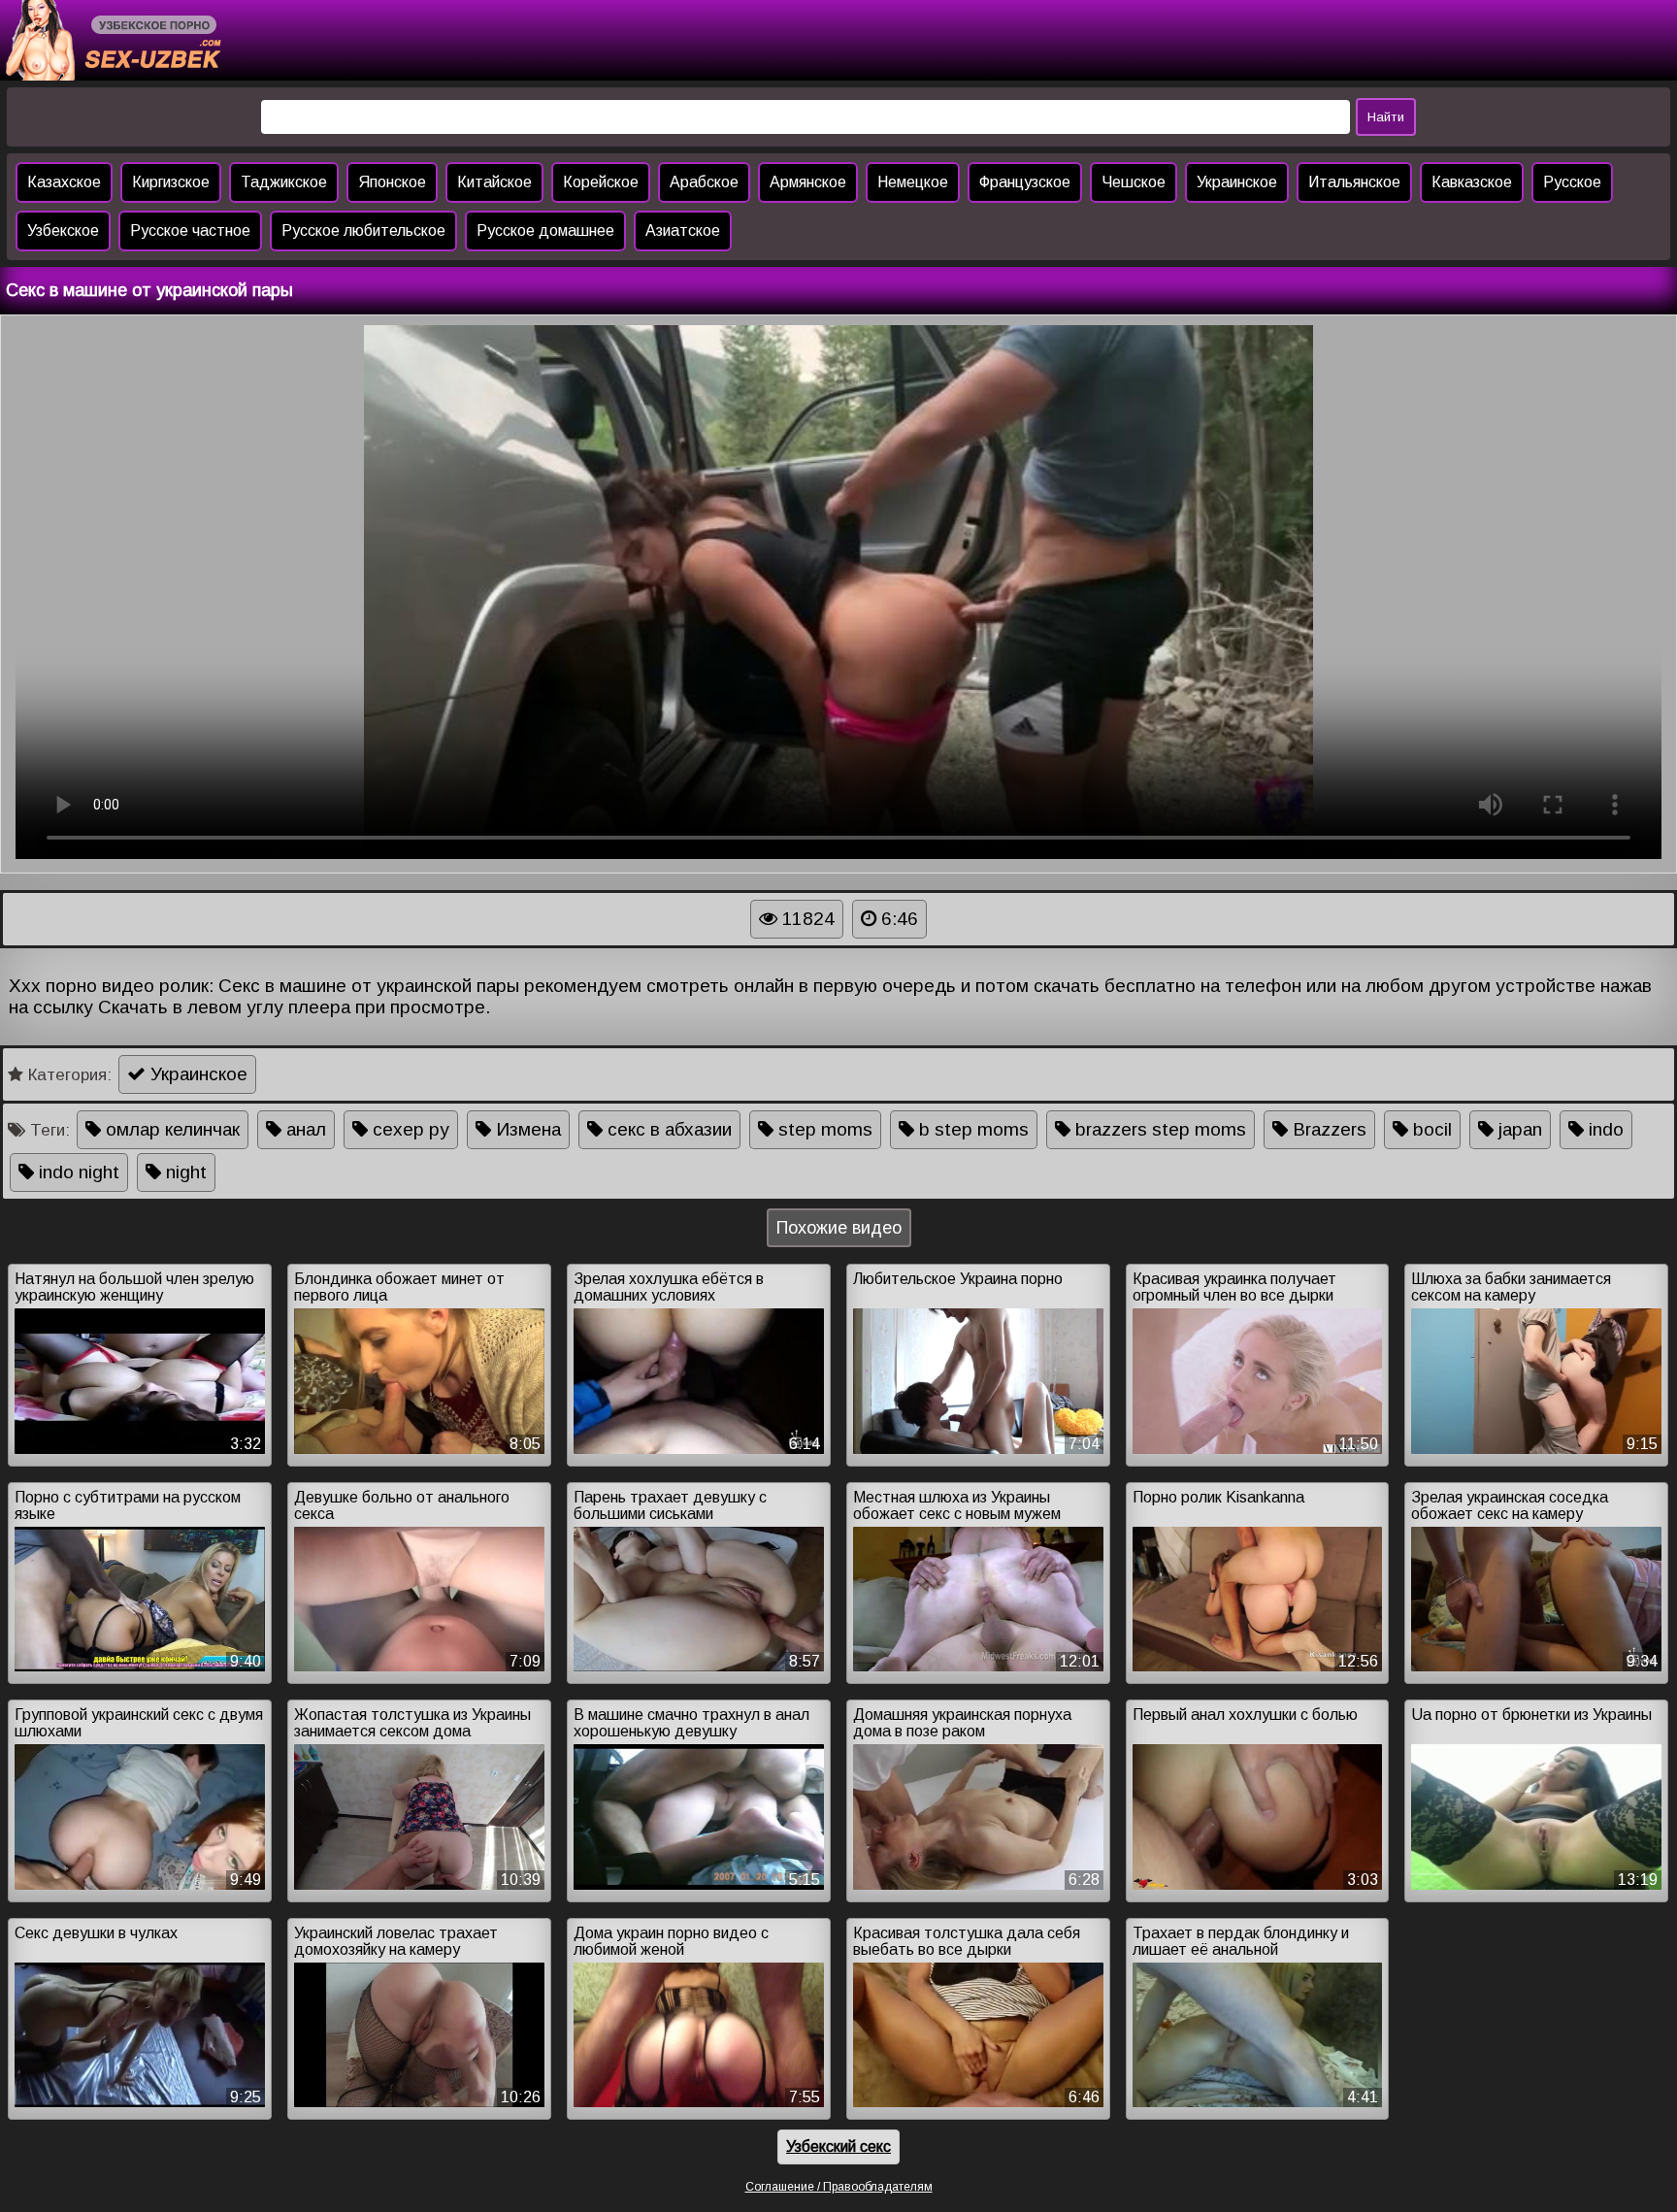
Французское (1025, 182)
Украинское (1237, 182)
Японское (392, 182)
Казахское (64, 182)
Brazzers (1327, 1129)
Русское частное (190, 231)
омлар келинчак (170, 1129)
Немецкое (913, 182)
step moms (823, 1129)
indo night (77, 1172)
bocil (1430, 1129)
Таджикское (284, 182)
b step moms (971, 1129)
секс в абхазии (667, 1129)
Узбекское (63, 231)
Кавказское (1472, 182)
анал (304, 1129)
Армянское (808, 182)
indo (1604, 1129)
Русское (1572, 182)
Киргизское (171, 182)
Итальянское (1354, 182)
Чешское (1134, 182)
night (184, 1172)
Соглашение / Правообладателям (839, 2187)
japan (1518, 1129)
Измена (526, 1129)
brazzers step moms (1158, 1129)
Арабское (704, 182)
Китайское (494, 182)
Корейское (601, 182)
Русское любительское (363, 231)
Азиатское (683, 231)
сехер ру (409, 1129)
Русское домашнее (545, 231)
